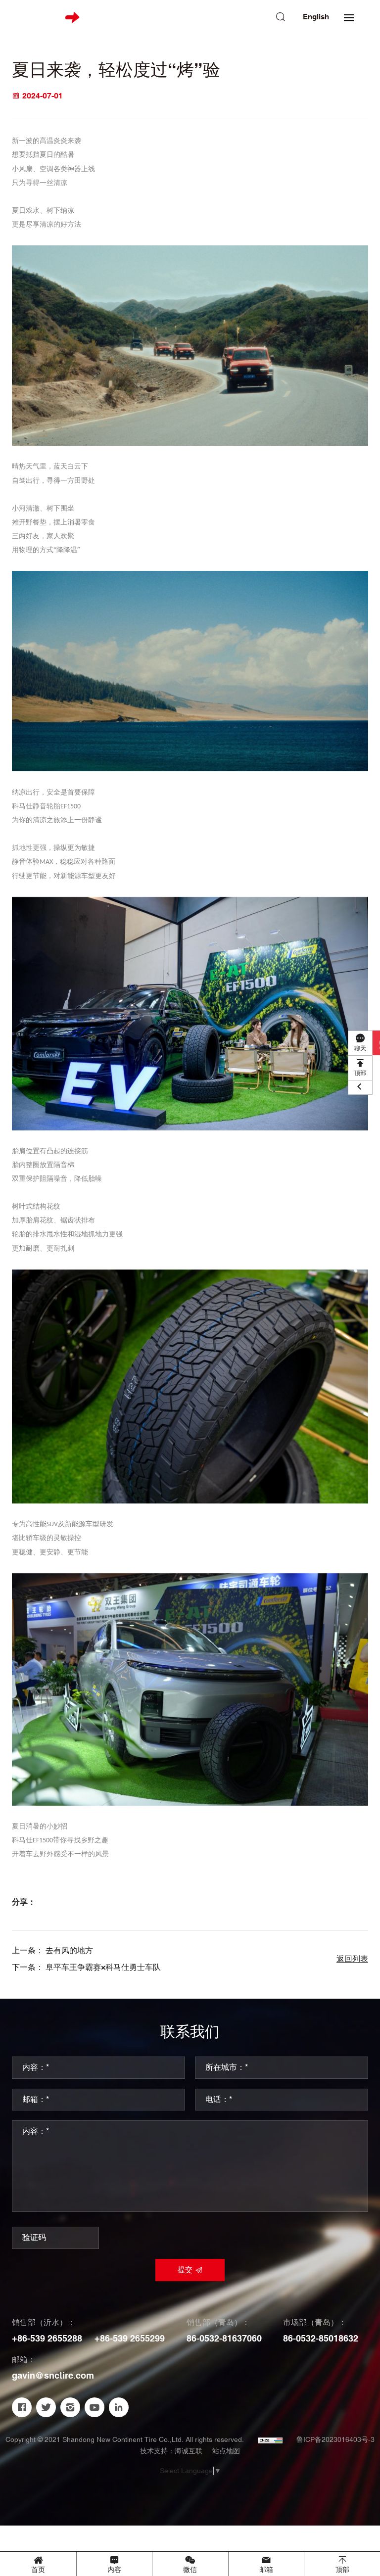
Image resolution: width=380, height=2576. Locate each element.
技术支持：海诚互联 (171, 2451)
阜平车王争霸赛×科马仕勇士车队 (103, 1968)
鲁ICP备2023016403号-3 (335, 2440)
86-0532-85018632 (321, 2339)
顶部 (360, 1073)
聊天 (360, 1049)
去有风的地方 (69, 1951)
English (316, 17)
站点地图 (226, 2451)
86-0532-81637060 (224, 2339)
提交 (185, 2270)
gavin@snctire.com (53, 2376)
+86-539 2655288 (47, 2339)
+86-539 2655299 (130, 2339)
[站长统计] (270, 2440)
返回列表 (352, 1959)
